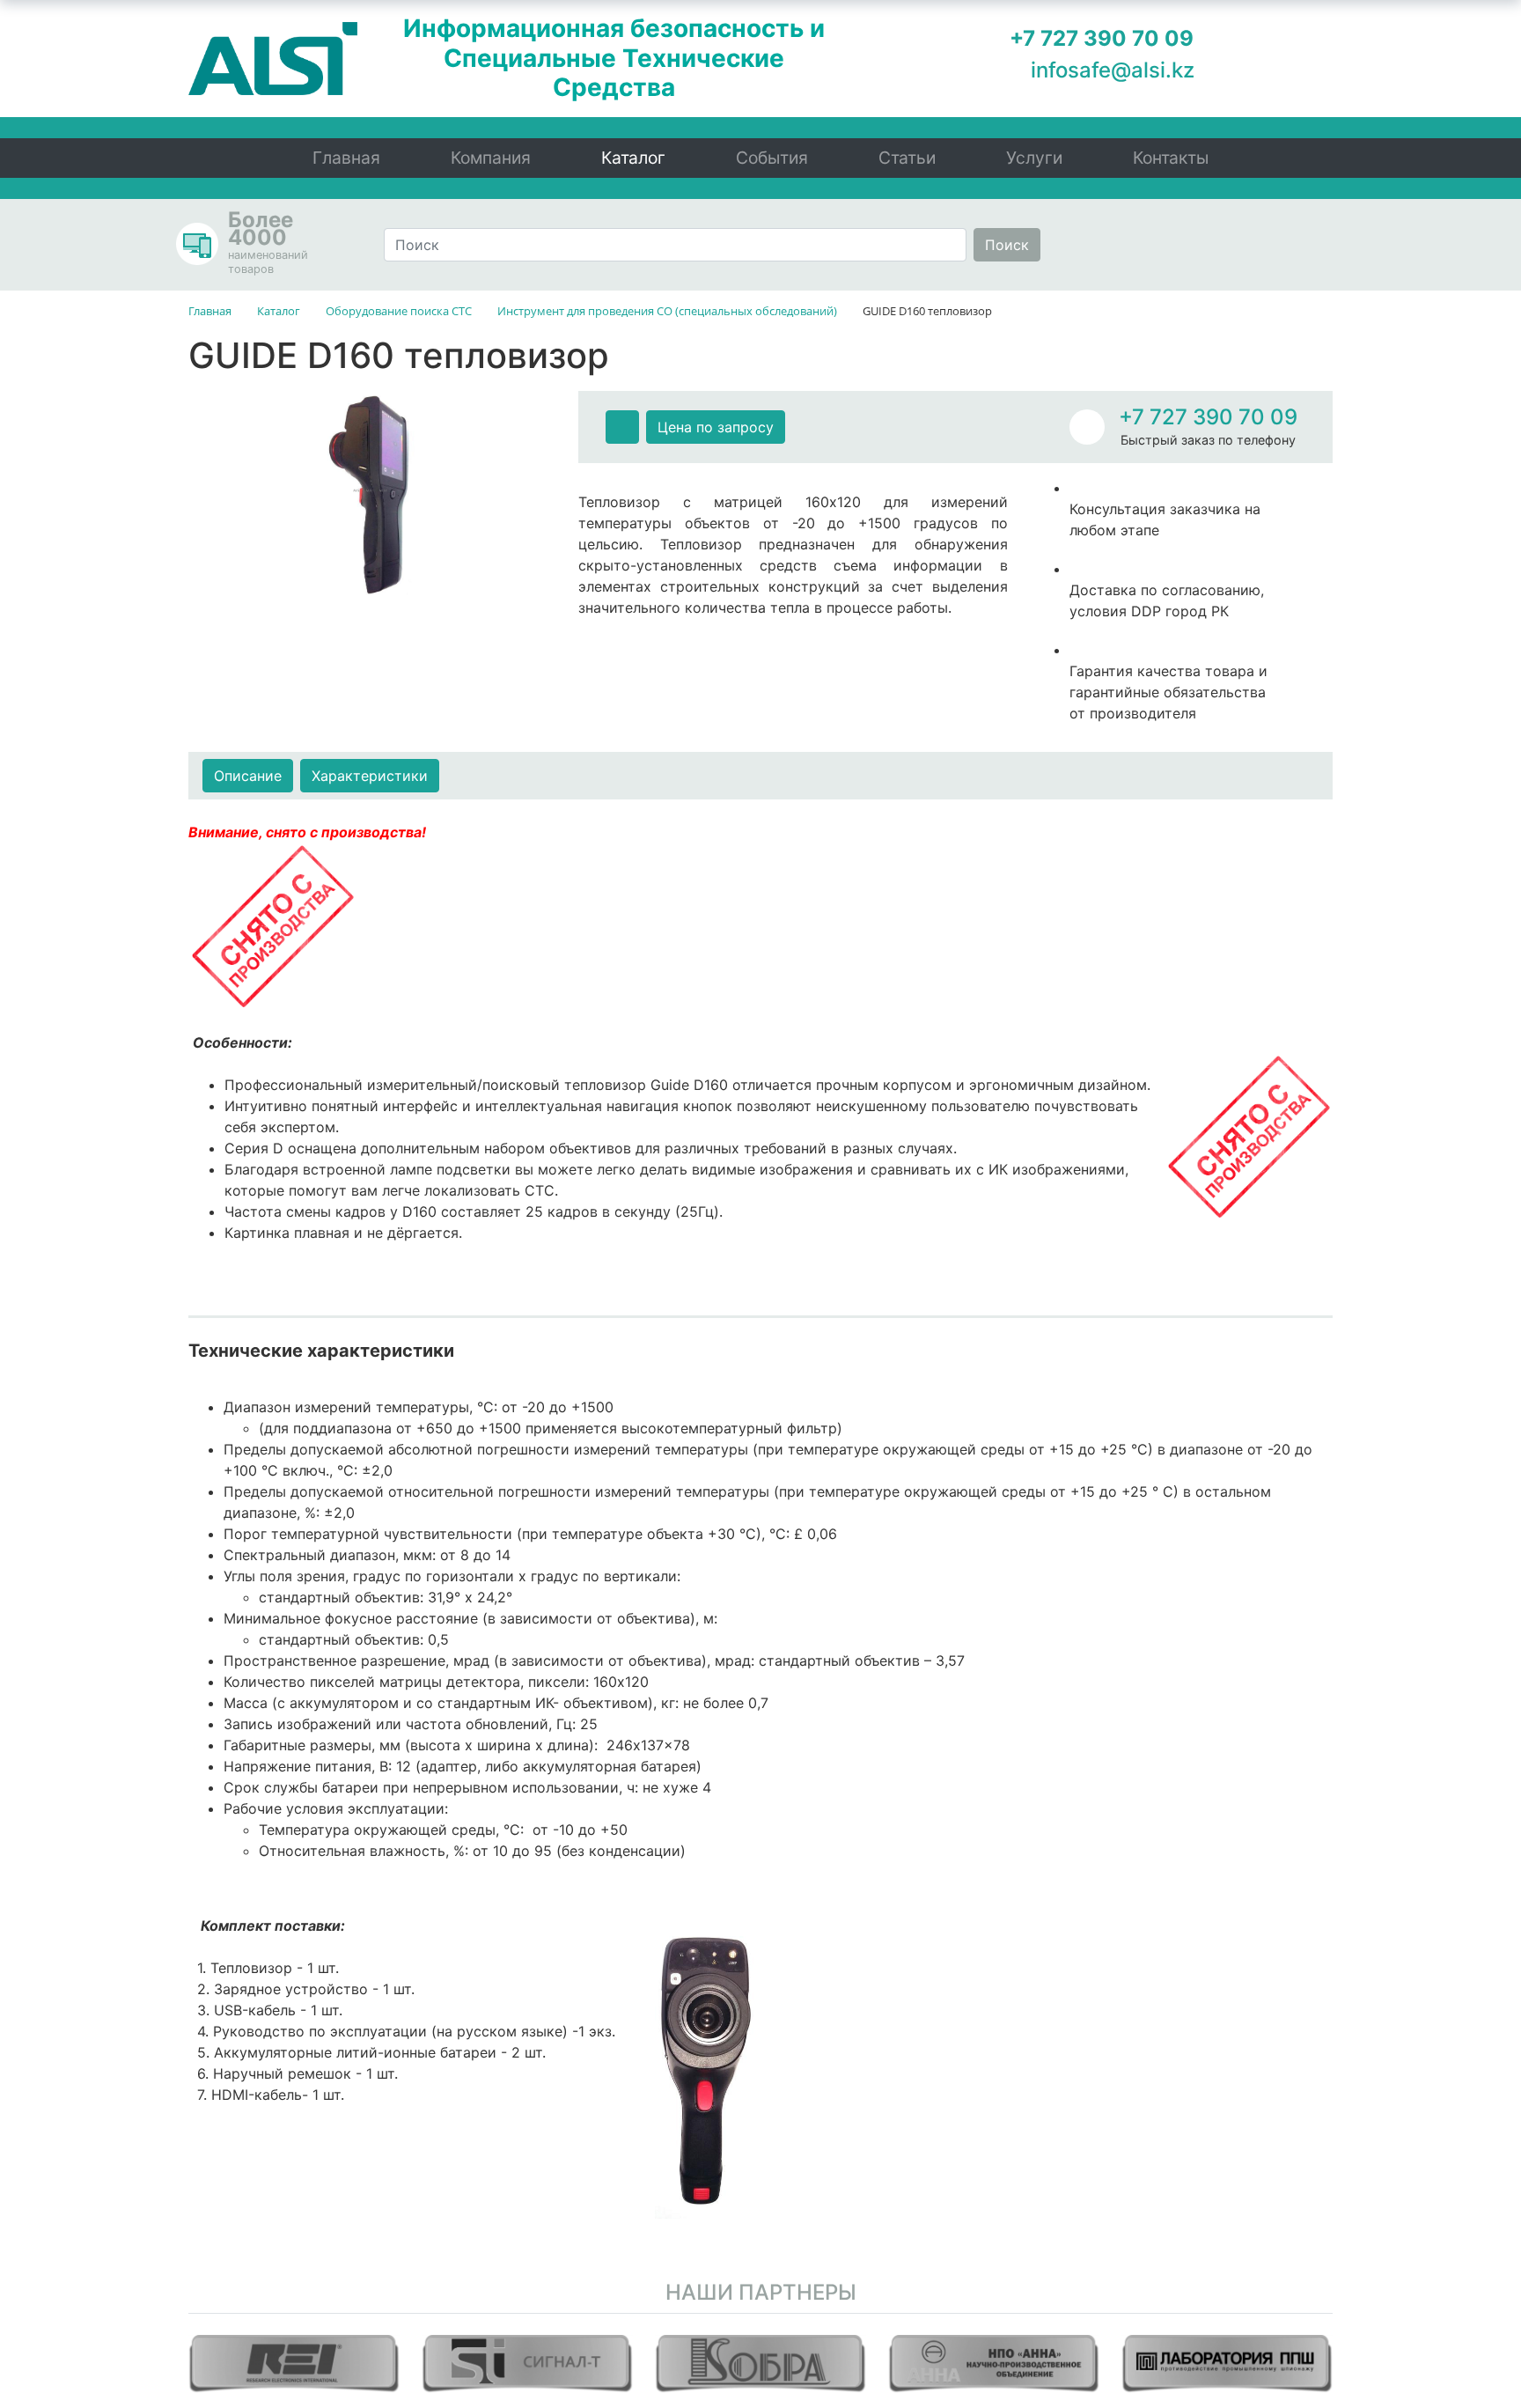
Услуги (1034, 158)
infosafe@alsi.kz (1113, 70)
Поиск (1007, 245)
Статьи (907, 158)
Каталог (633, 158)
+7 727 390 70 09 (1208, 417)
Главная (346, 158)
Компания (491, 158)
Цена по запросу (716, 427)
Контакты (1171, 158)
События (772, 158)
